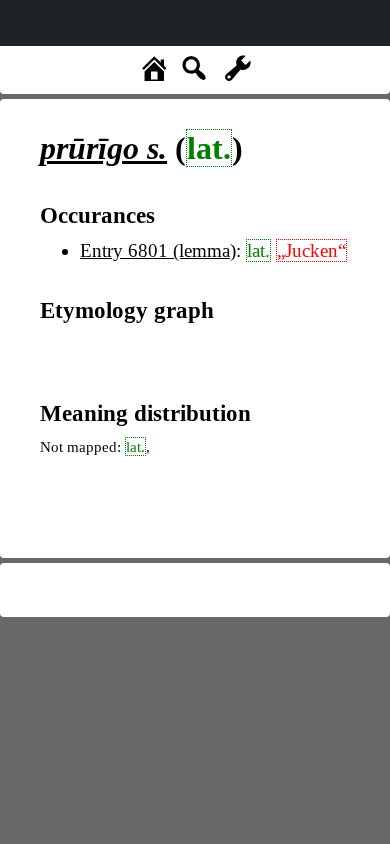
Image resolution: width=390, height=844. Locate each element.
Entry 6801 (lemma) (158, 250)
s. (103, 148)
